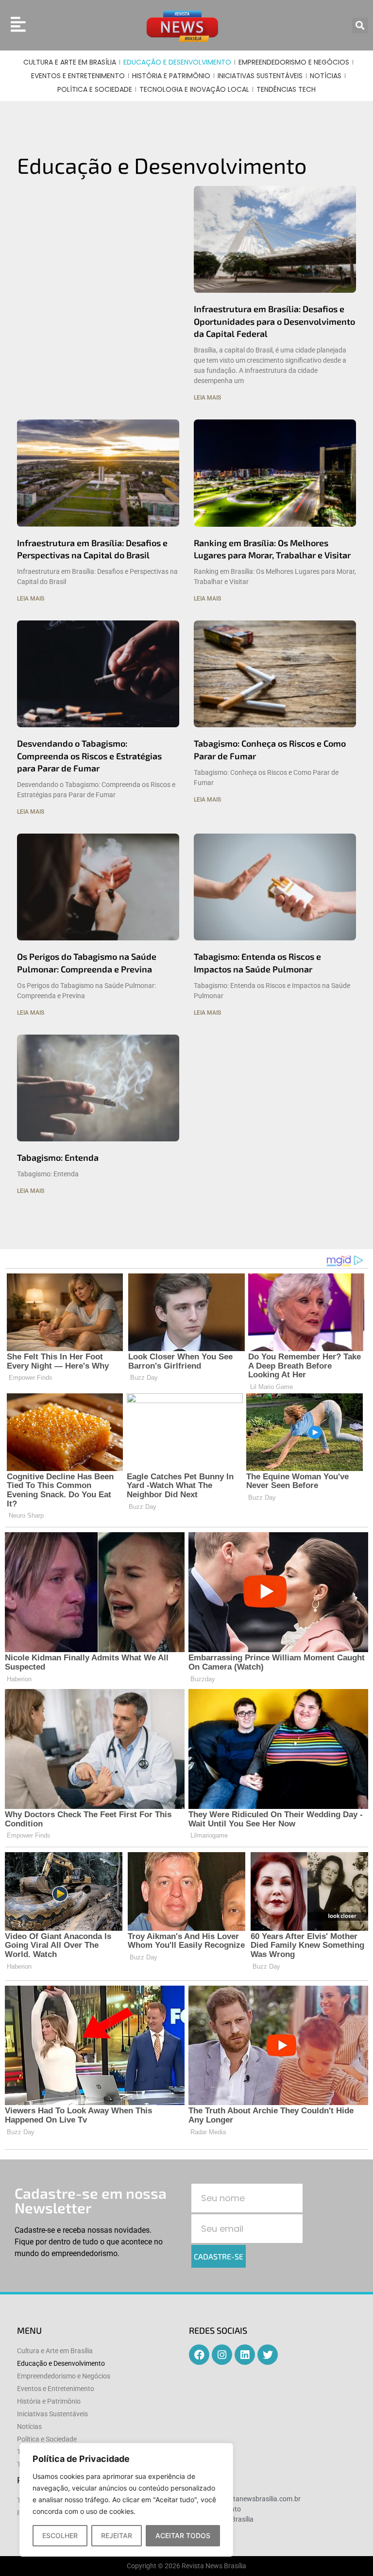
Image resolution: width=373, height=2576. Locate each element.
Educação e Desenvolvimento (177, 62)
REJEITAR (117, 2535)
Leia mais (207, 398)
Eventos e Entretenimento (78, 76)
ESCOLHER (60, 2535)
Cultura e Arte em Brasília (70, 62)
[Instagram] (222, 2355)
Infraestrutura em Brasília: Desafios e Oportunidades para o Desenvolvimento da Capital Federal (274, 321)
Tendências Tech (286, 89)
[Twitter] (268, 2355)
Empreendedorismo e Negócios (294, 62)
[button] (360, 25)
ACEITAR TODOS (183, 2535)
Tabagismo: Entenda (58, 1157)
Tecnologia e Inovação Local (194, 89)
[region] (126, 2500)
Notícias (326, 76)
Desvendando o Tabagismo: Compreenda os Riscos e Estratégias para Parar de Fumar (89, 755)
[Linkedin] (245, 2355)
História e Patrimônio (171, 76)
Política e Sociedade (95, 89)
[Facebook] (199, 2355)
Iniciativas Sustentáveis (260, 76)
